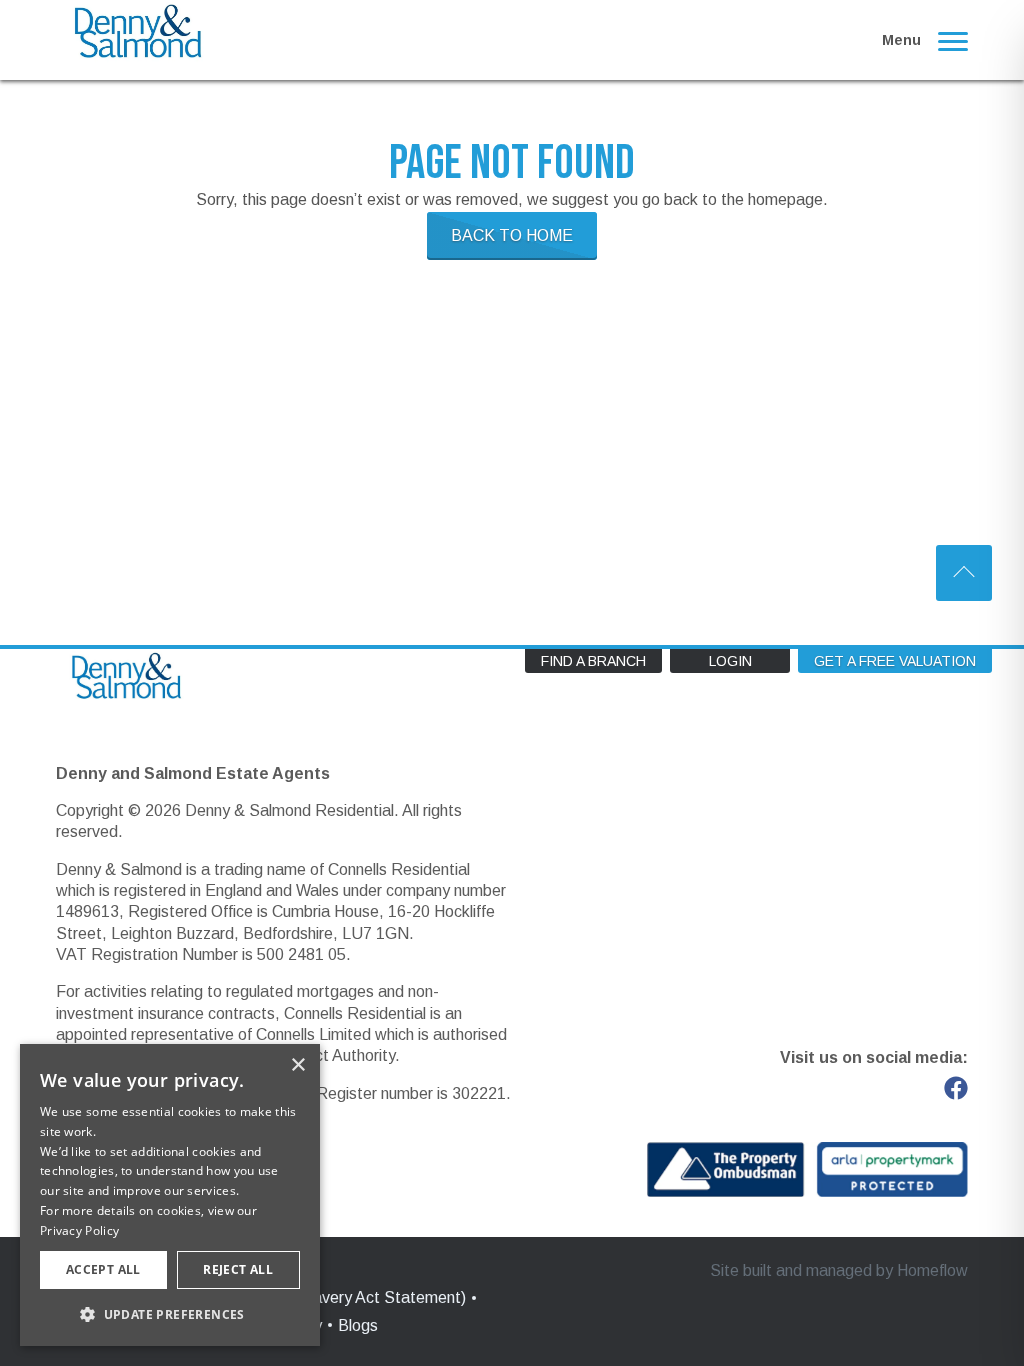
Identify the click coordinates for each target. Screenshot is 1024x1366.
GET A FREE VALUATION (895, 661)
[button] (170, 1314)
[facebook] (956, 1088)
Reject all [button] (238, 1269)
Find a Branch (593, 661)
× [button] (297, 1065)
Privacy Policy (79, 1230)
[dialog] (170, 1195)
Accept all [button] (103, 1269)
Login (730, 661)
